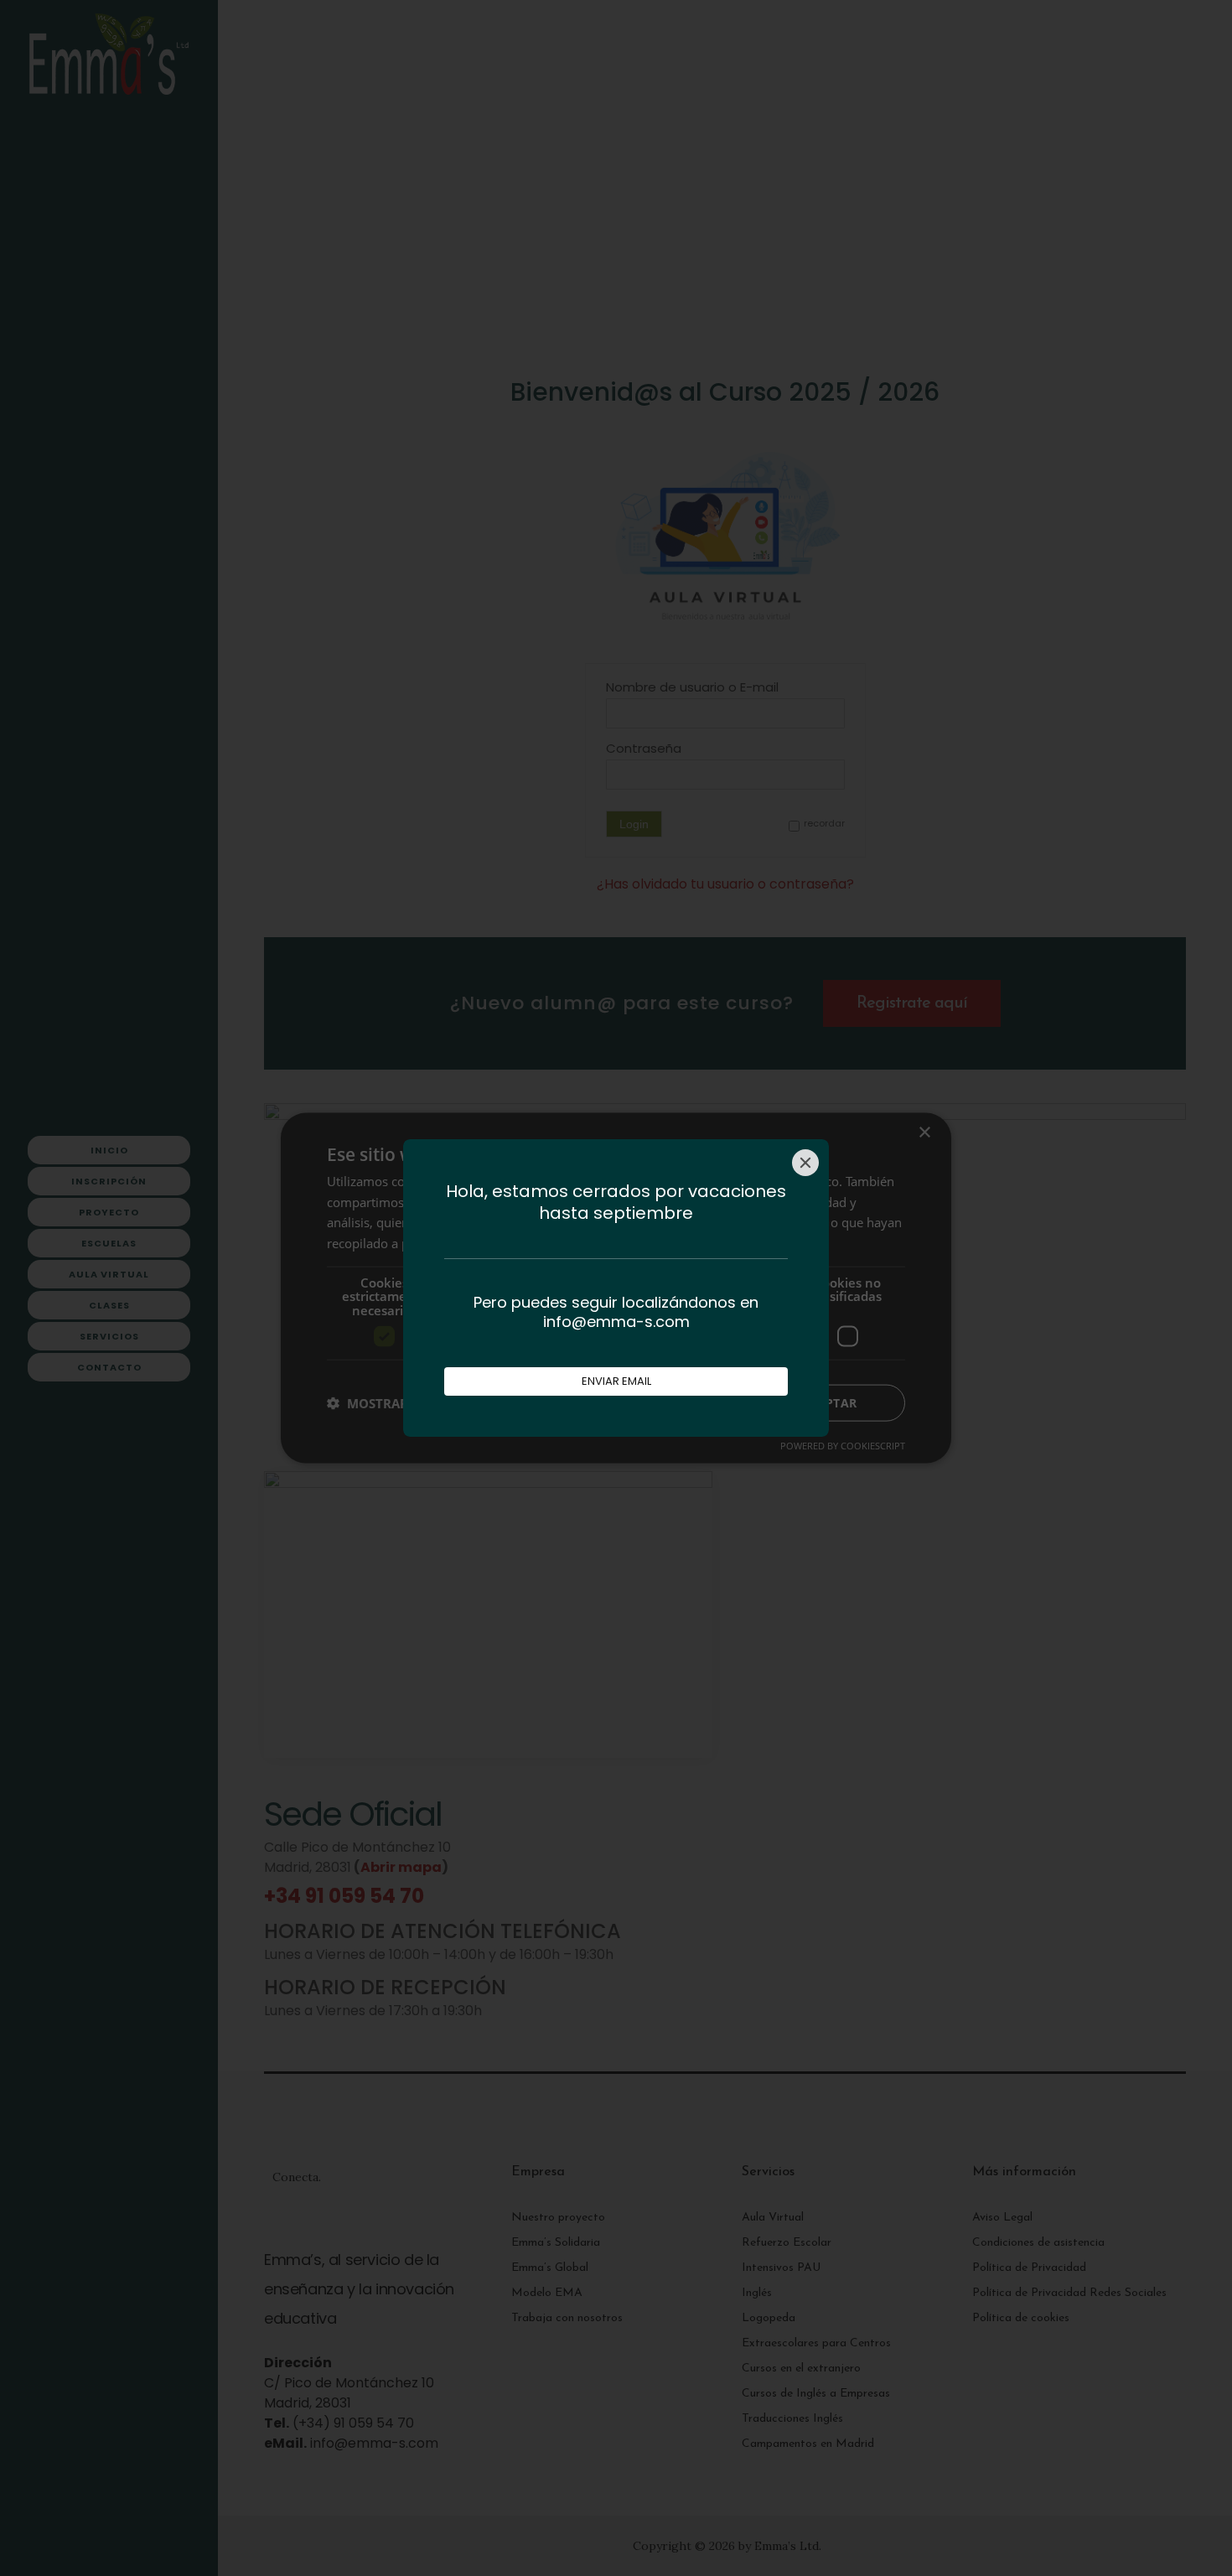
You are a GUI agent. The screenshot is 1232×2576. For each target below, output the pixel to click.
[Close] (805, 1163)
